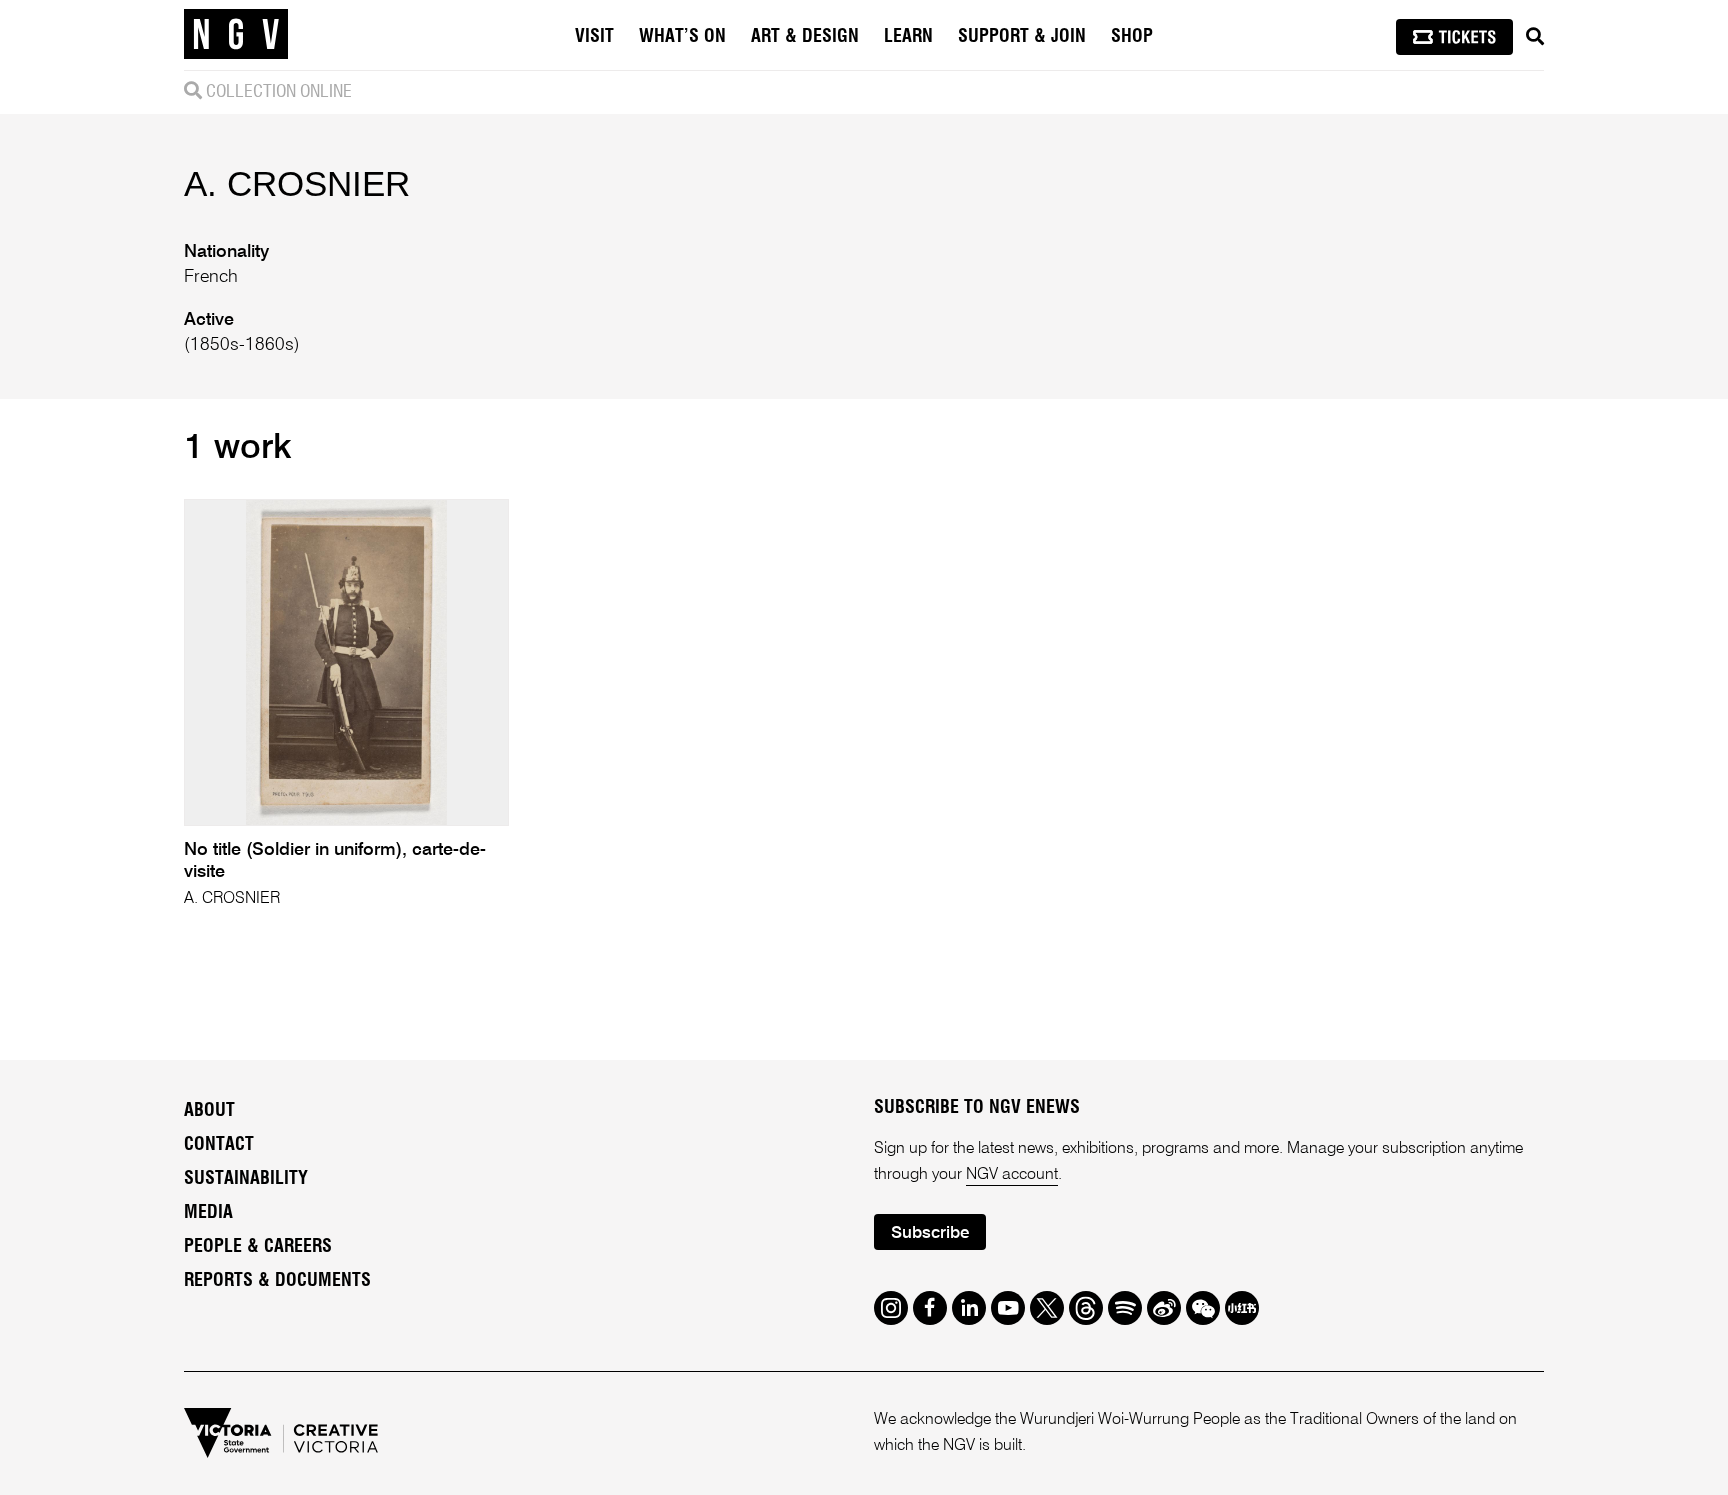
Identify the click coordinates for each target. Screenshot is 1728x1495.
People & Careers (258, 1247)
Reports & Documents (277, 1281)
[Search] (1535, 37)
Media (208, 1213)
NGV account (1012, 1175)
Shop (1132, 37)
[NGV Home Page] (236, 35)
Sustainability (246, 1179)
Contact (219, 1145)
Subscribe (930, 1233)
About (209, 1111)
